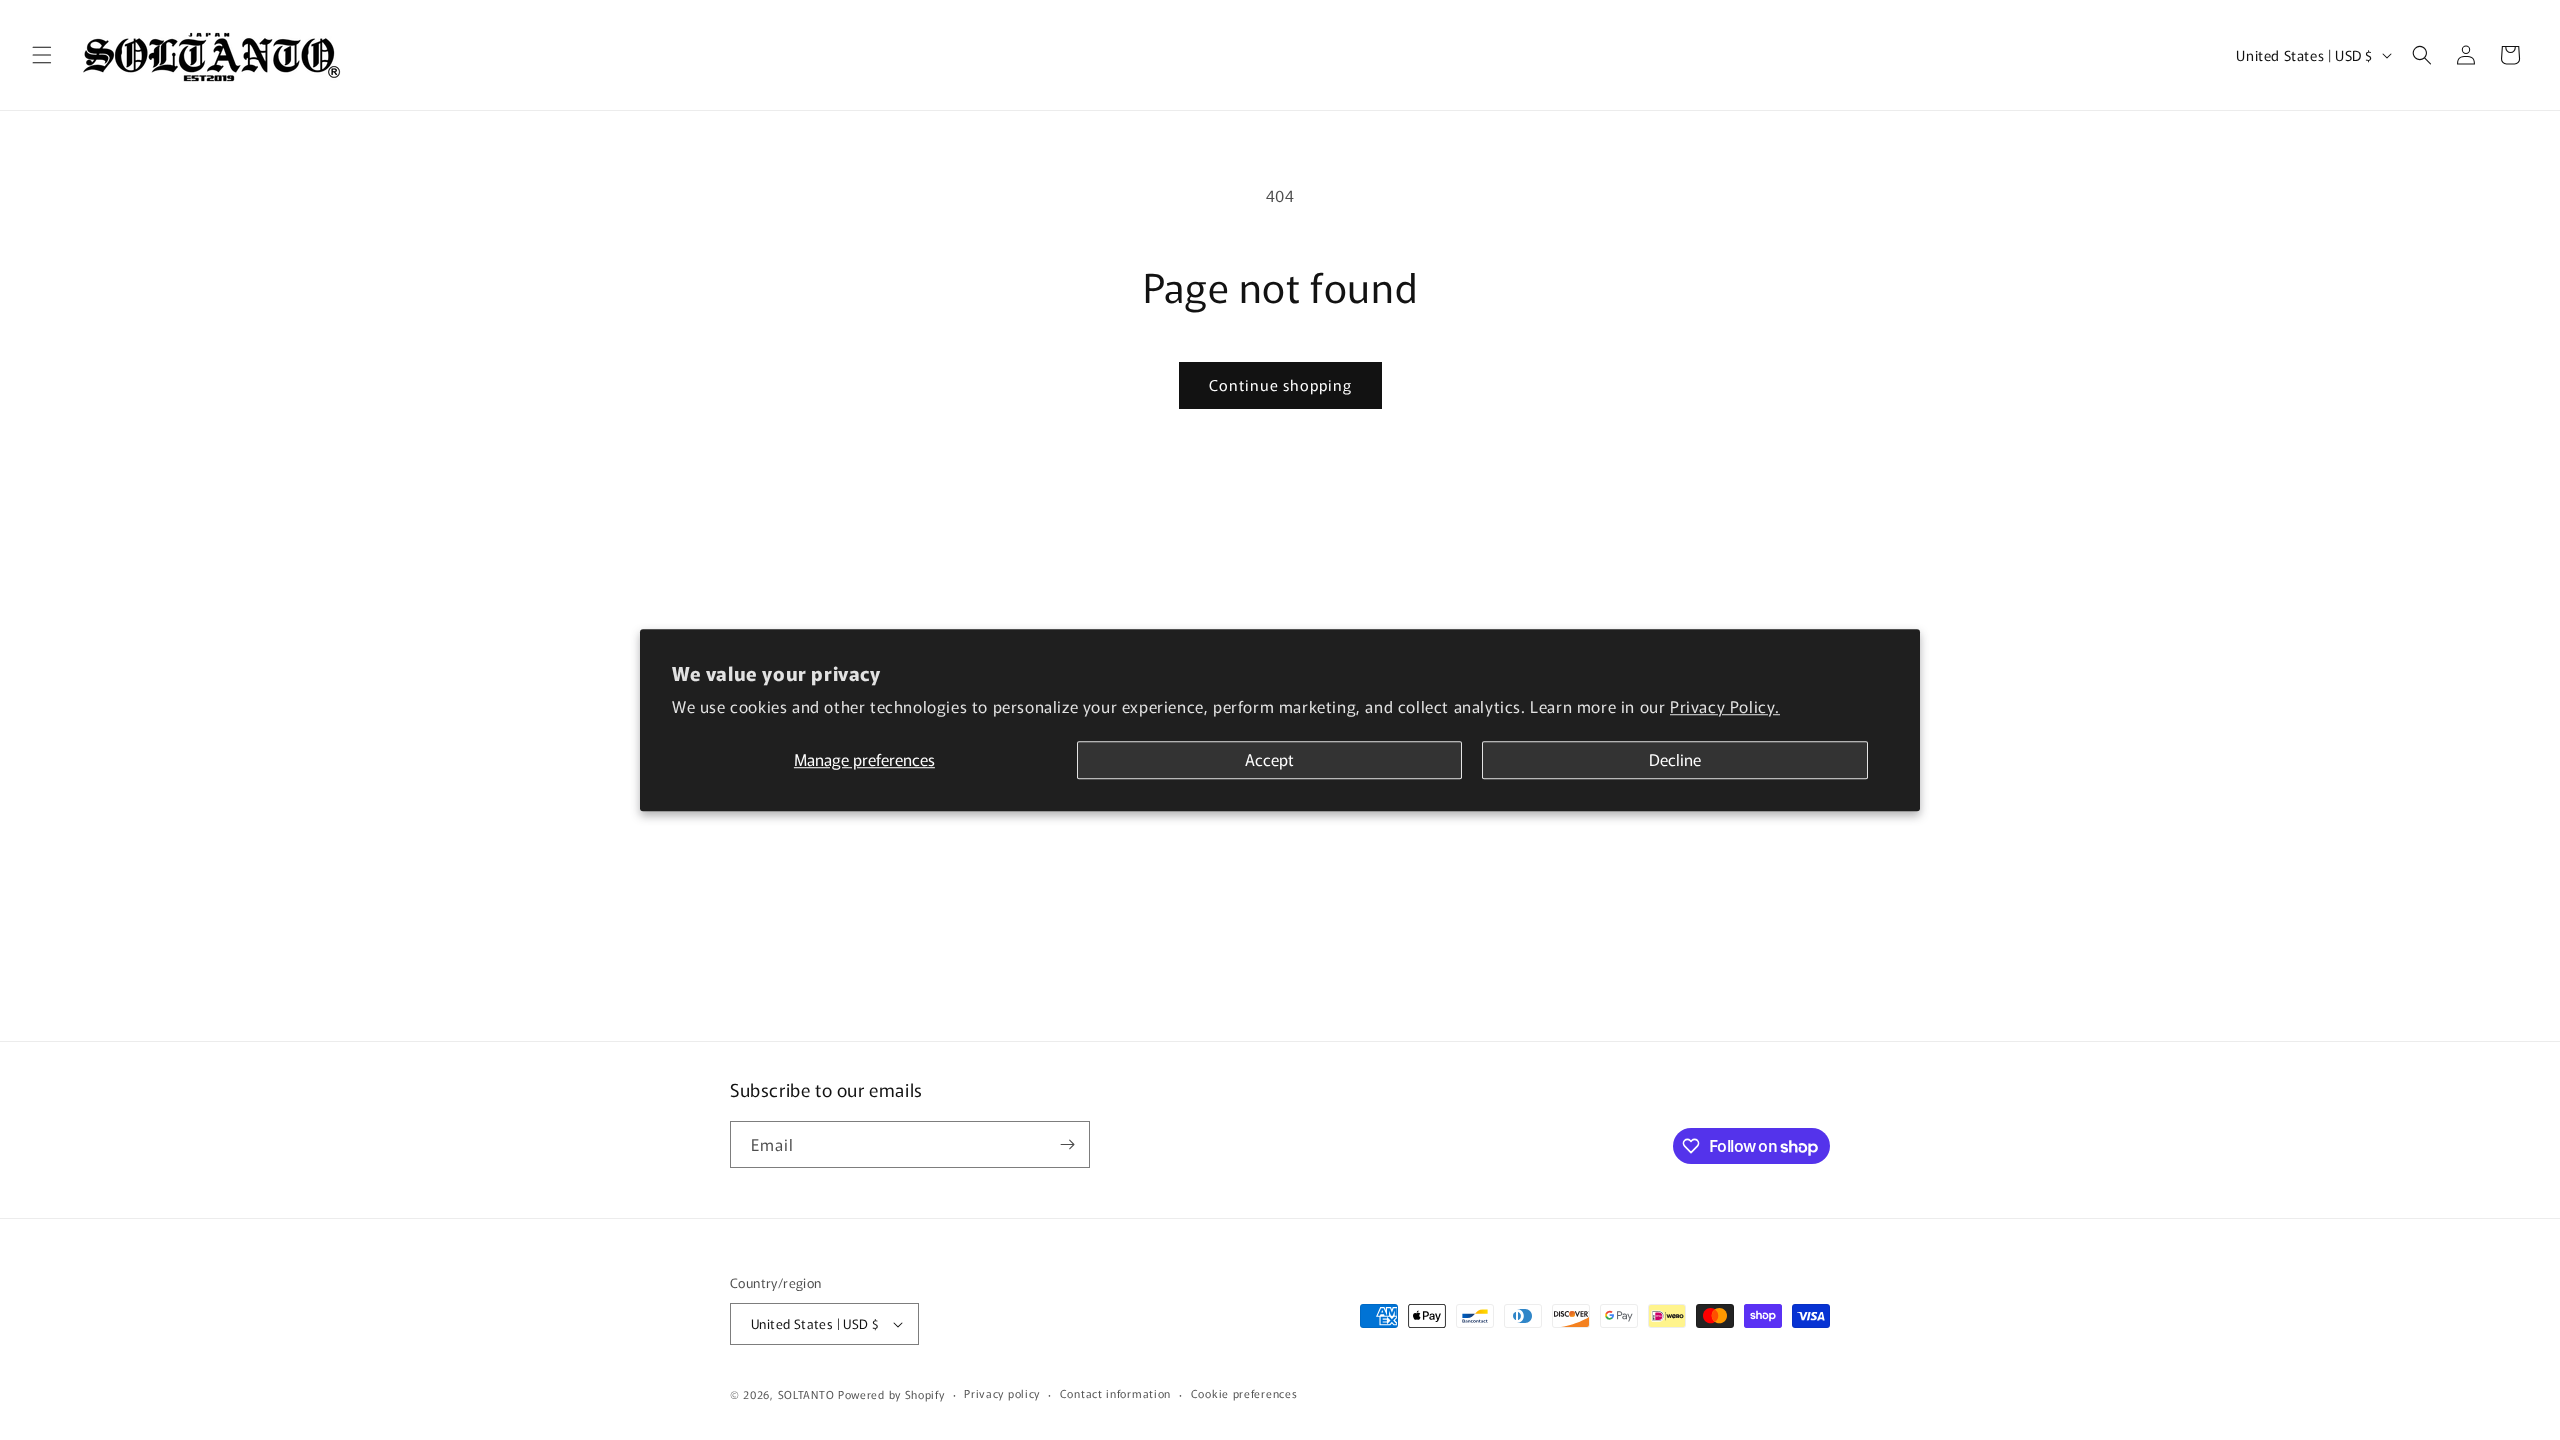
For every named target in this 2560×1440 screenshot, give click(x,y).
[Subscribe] (1067, 1144)
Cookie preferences (1244, 1393)
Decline (1675, 760)
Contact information (1115, 1393)
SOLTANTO (806, 1394)
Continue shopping (1280, 384)
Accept (1269, 760)
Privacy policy (1002, 1393)
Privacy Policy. (1725, 706)
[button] (42, 55)
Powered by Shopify (891, 1394)
